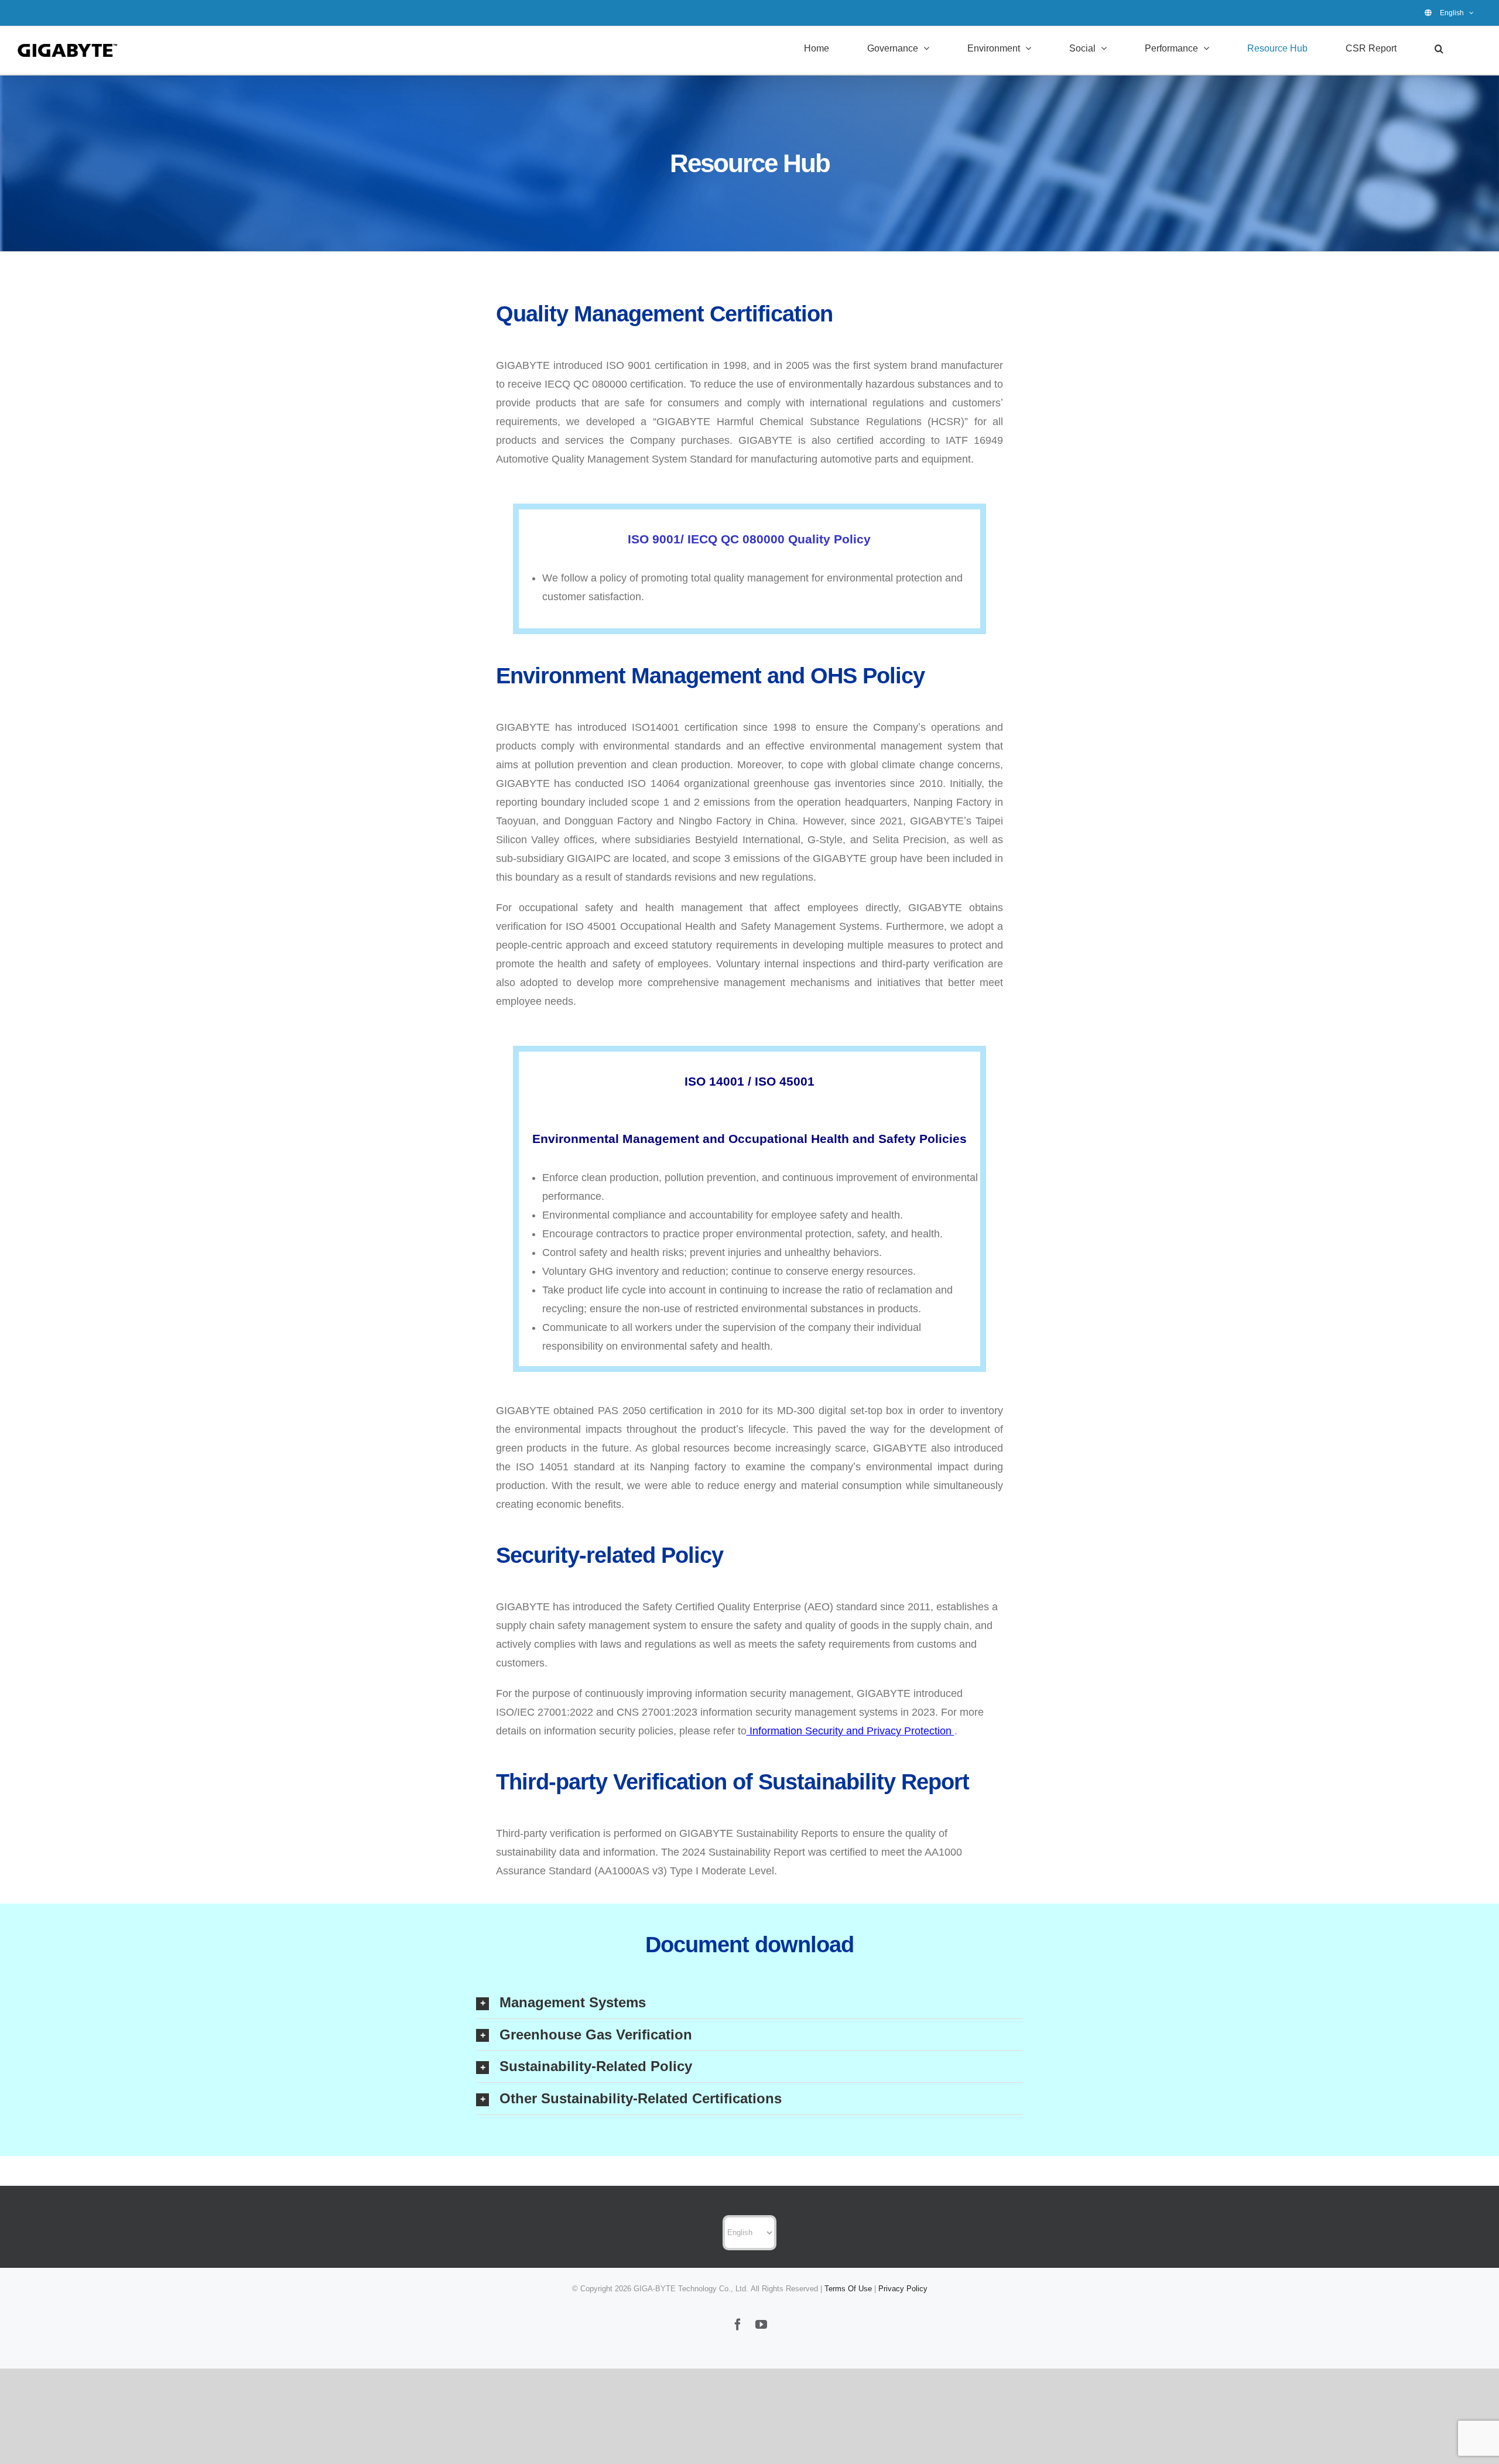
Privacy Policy (903, 2289)
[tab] (749, 2003)
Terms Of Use (848, 2289)
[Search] (1439, 48)
